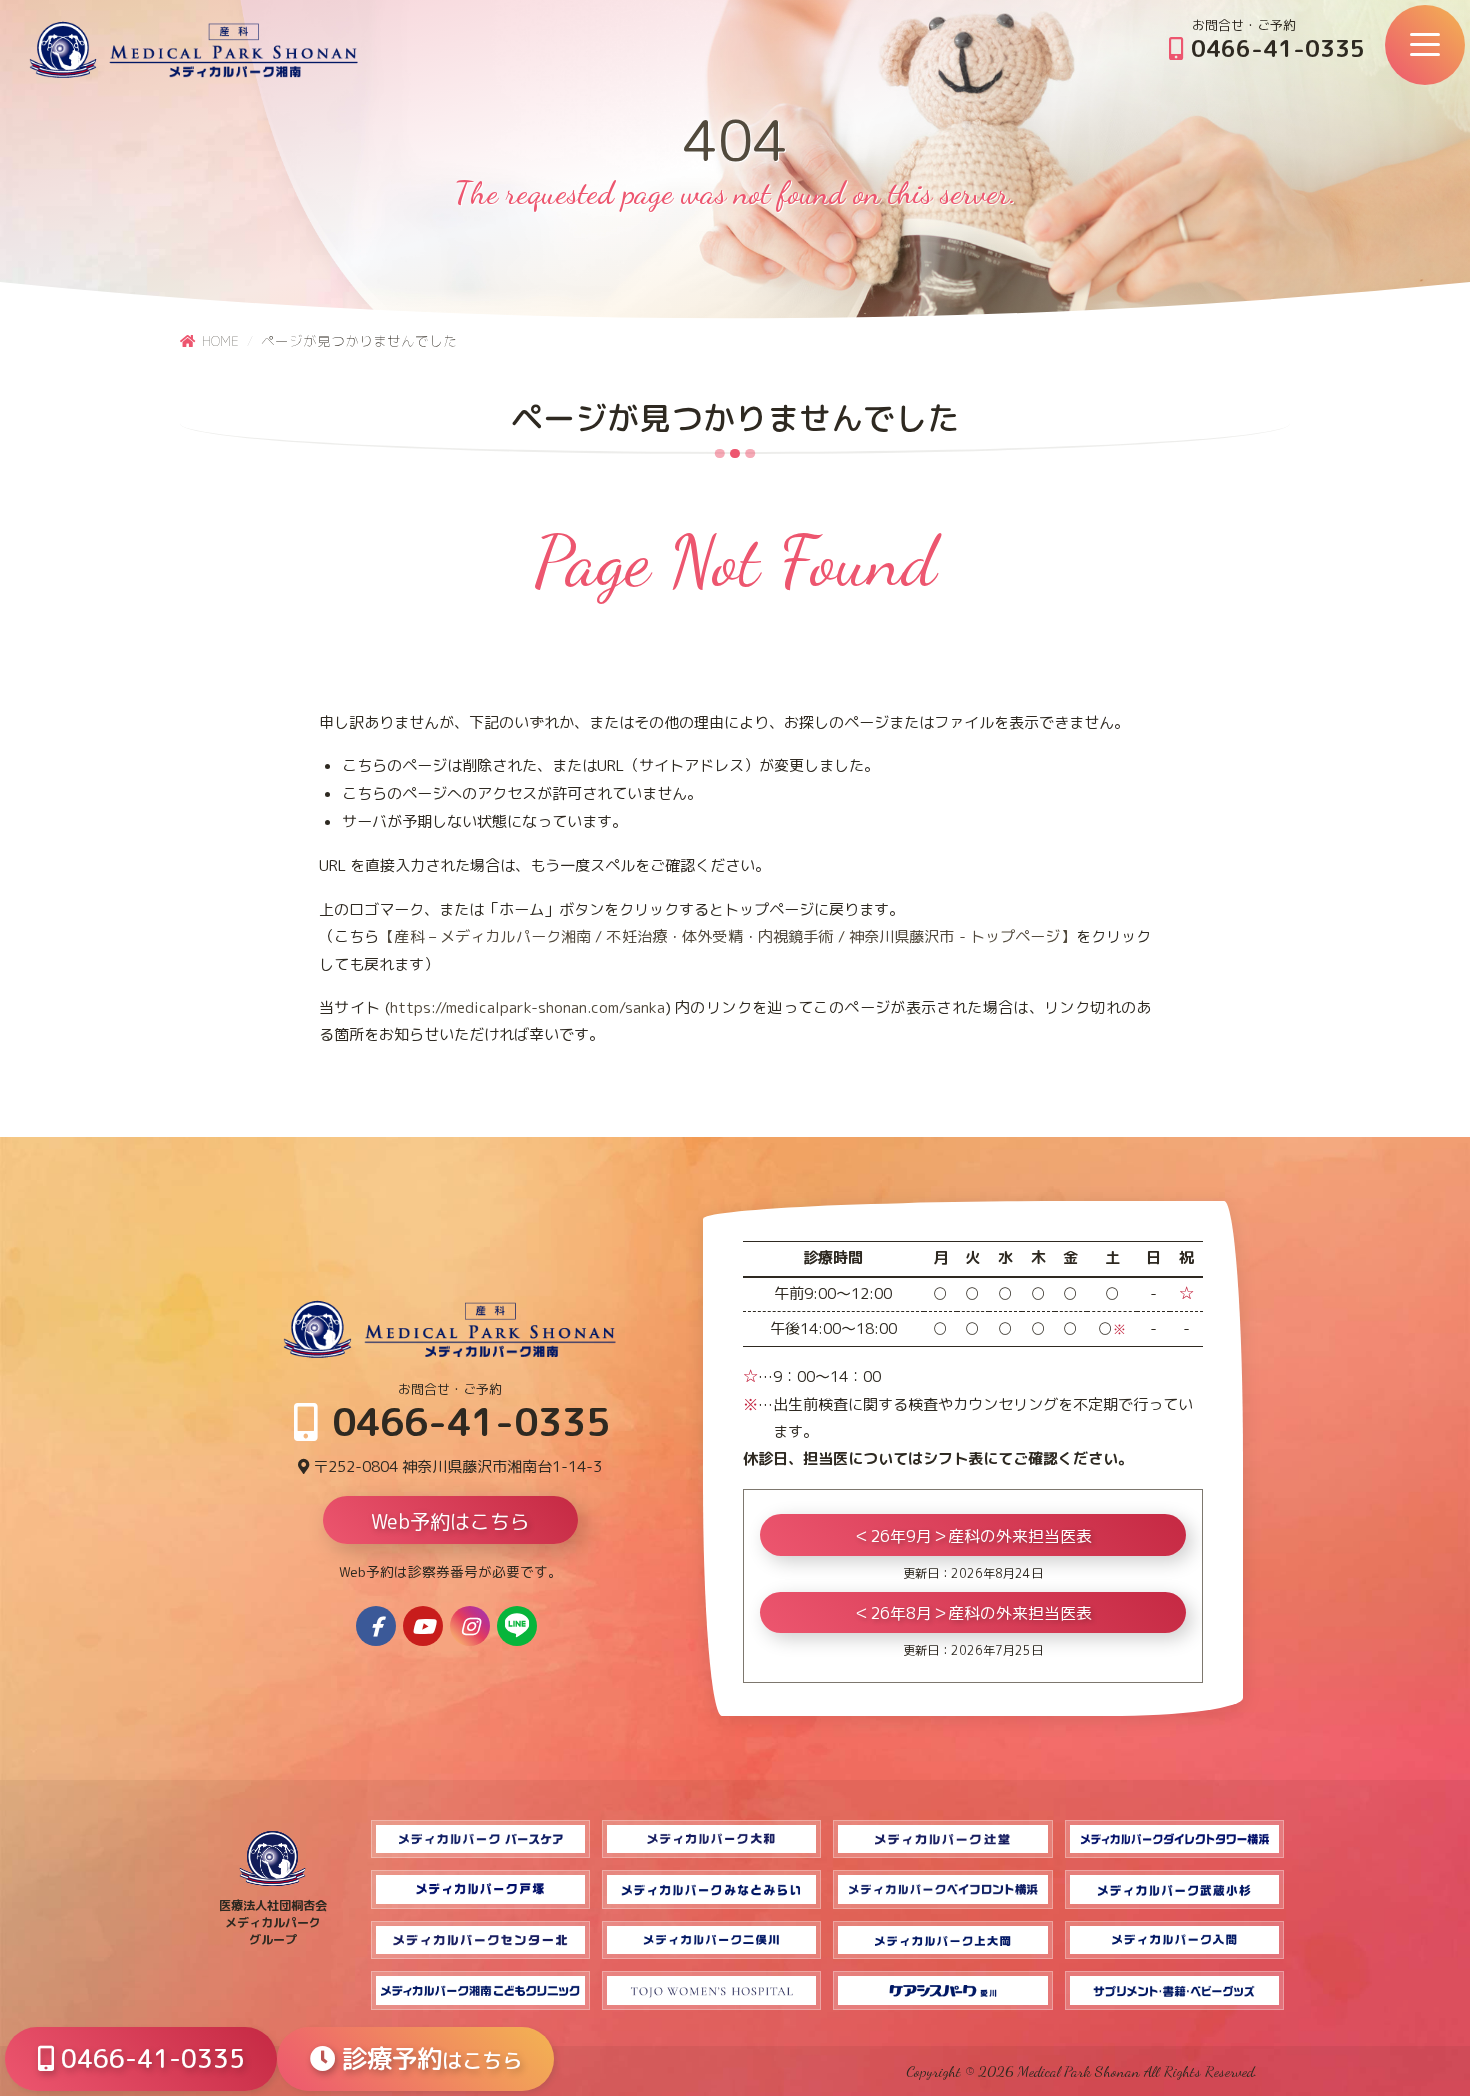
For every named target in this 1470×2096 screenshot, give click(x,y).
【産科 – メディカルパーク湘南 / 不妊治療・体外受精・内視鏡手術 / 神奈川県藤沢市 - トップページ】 (727, 936)
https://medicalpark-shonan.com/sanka (527, 1007)
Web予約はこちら (450, 1521)
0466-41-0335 (1275, 48)
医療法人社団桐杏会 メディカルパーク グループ (273, 1922)
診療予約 (428, 2058)
